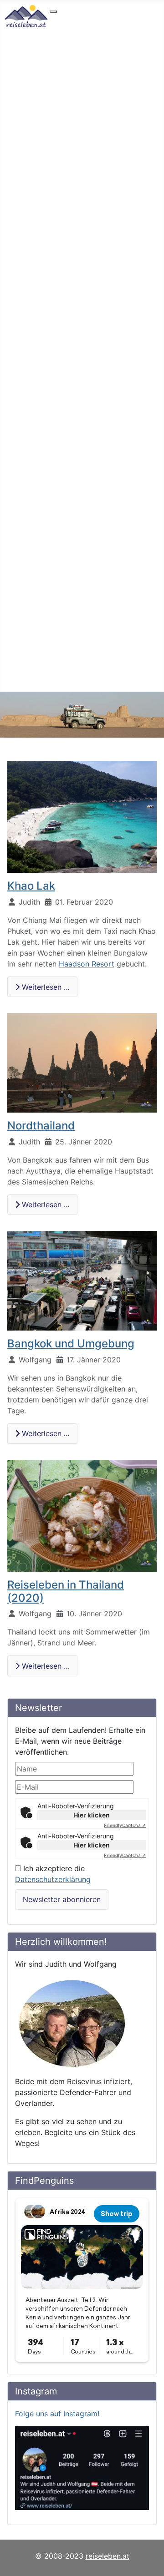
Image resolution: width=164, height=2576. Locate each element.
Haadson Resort (87, 964)
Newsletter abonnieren (62, 1899)
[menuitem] (81, 20)
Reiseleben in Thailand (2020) (66, 1591)
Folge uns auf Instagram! (57, 2414)
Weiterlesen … (45, 987)
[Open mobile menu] (53, 12)
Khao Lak (31, 886)
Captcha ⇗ (125, 1825)
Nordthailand (41, 1126)
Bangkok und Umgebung (71, 1344)
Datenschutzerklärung (53, 1879)
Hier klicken (92, 1815)
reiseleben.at (108, 2556)
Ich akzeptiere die (53, 1874)
